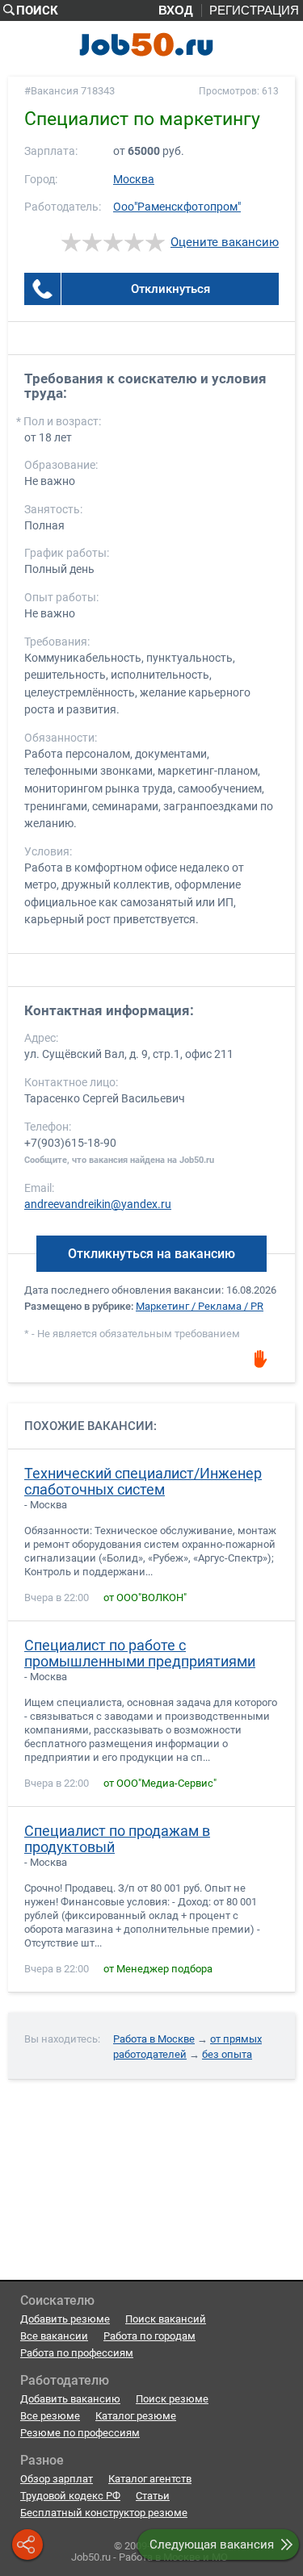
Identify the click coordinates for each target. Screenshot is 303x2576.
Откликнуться (170, 289)
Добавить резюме (65, 2319)
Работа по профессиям (77, 2353)
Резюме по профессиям (80, 2433)
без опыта (227, 2054)
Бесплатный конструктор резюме (104, 2513)
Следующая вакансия (212, 2545)
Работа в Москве (154, 2039)
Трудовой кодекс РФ (70, 2496)
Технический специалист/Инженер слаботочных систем (143, 1482)
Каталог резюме (136, 2416)
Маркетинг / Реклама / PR (200, 1306)
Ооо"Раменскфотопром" (177, 207)
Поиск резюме (172, 2399)
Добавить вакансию (70, 2399)
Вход (176, 10)
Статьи (153, 2496)
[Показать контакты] (42, 289)
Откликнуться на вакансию (151, 1254)
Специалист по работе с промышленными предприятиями (140, 1654)
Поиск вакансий (166, 2319)
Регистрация (254, 10)
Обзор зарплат (57, 2479)
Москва (134, 180)
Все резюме (50, 2416)
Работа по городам (149, 2336)
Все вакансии (54, 2336)
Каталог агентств (150, 2479)
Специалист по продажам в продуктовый (117, 1839)
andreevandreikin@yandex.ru (98, 1204)
